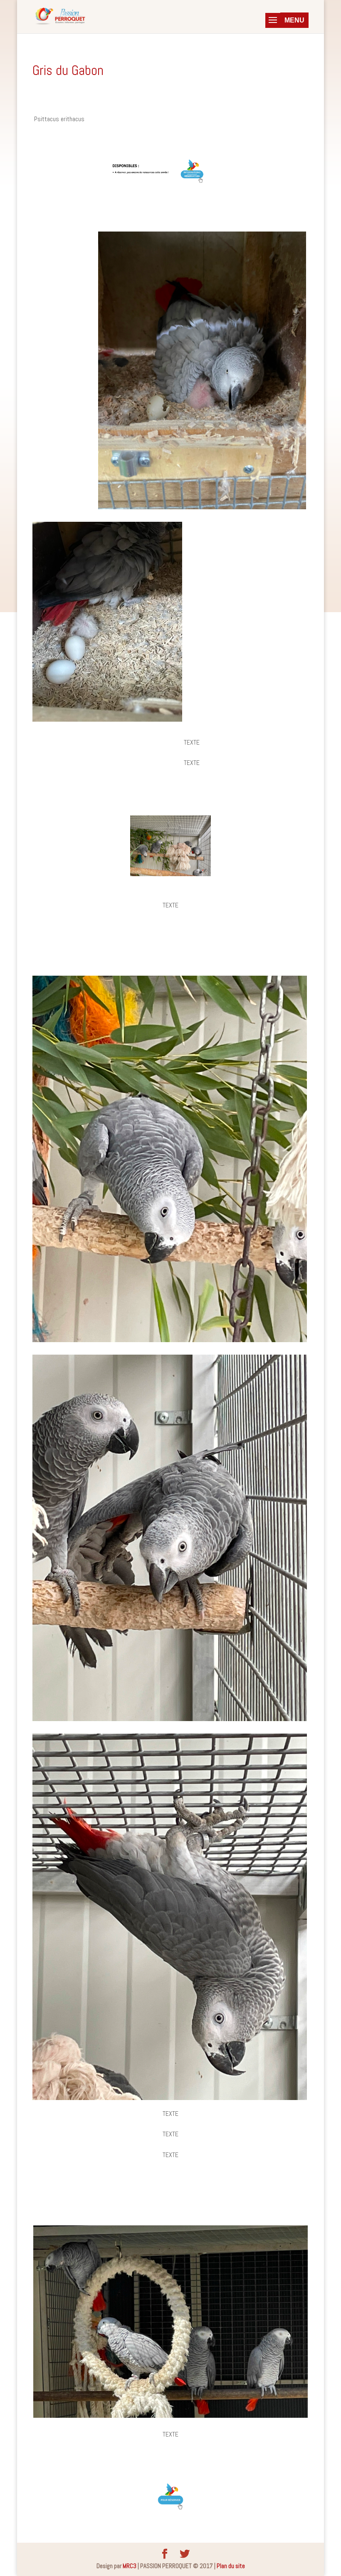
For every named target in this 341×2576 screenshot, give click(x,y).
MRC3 (130, 2566)
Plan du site (231, 2566)
